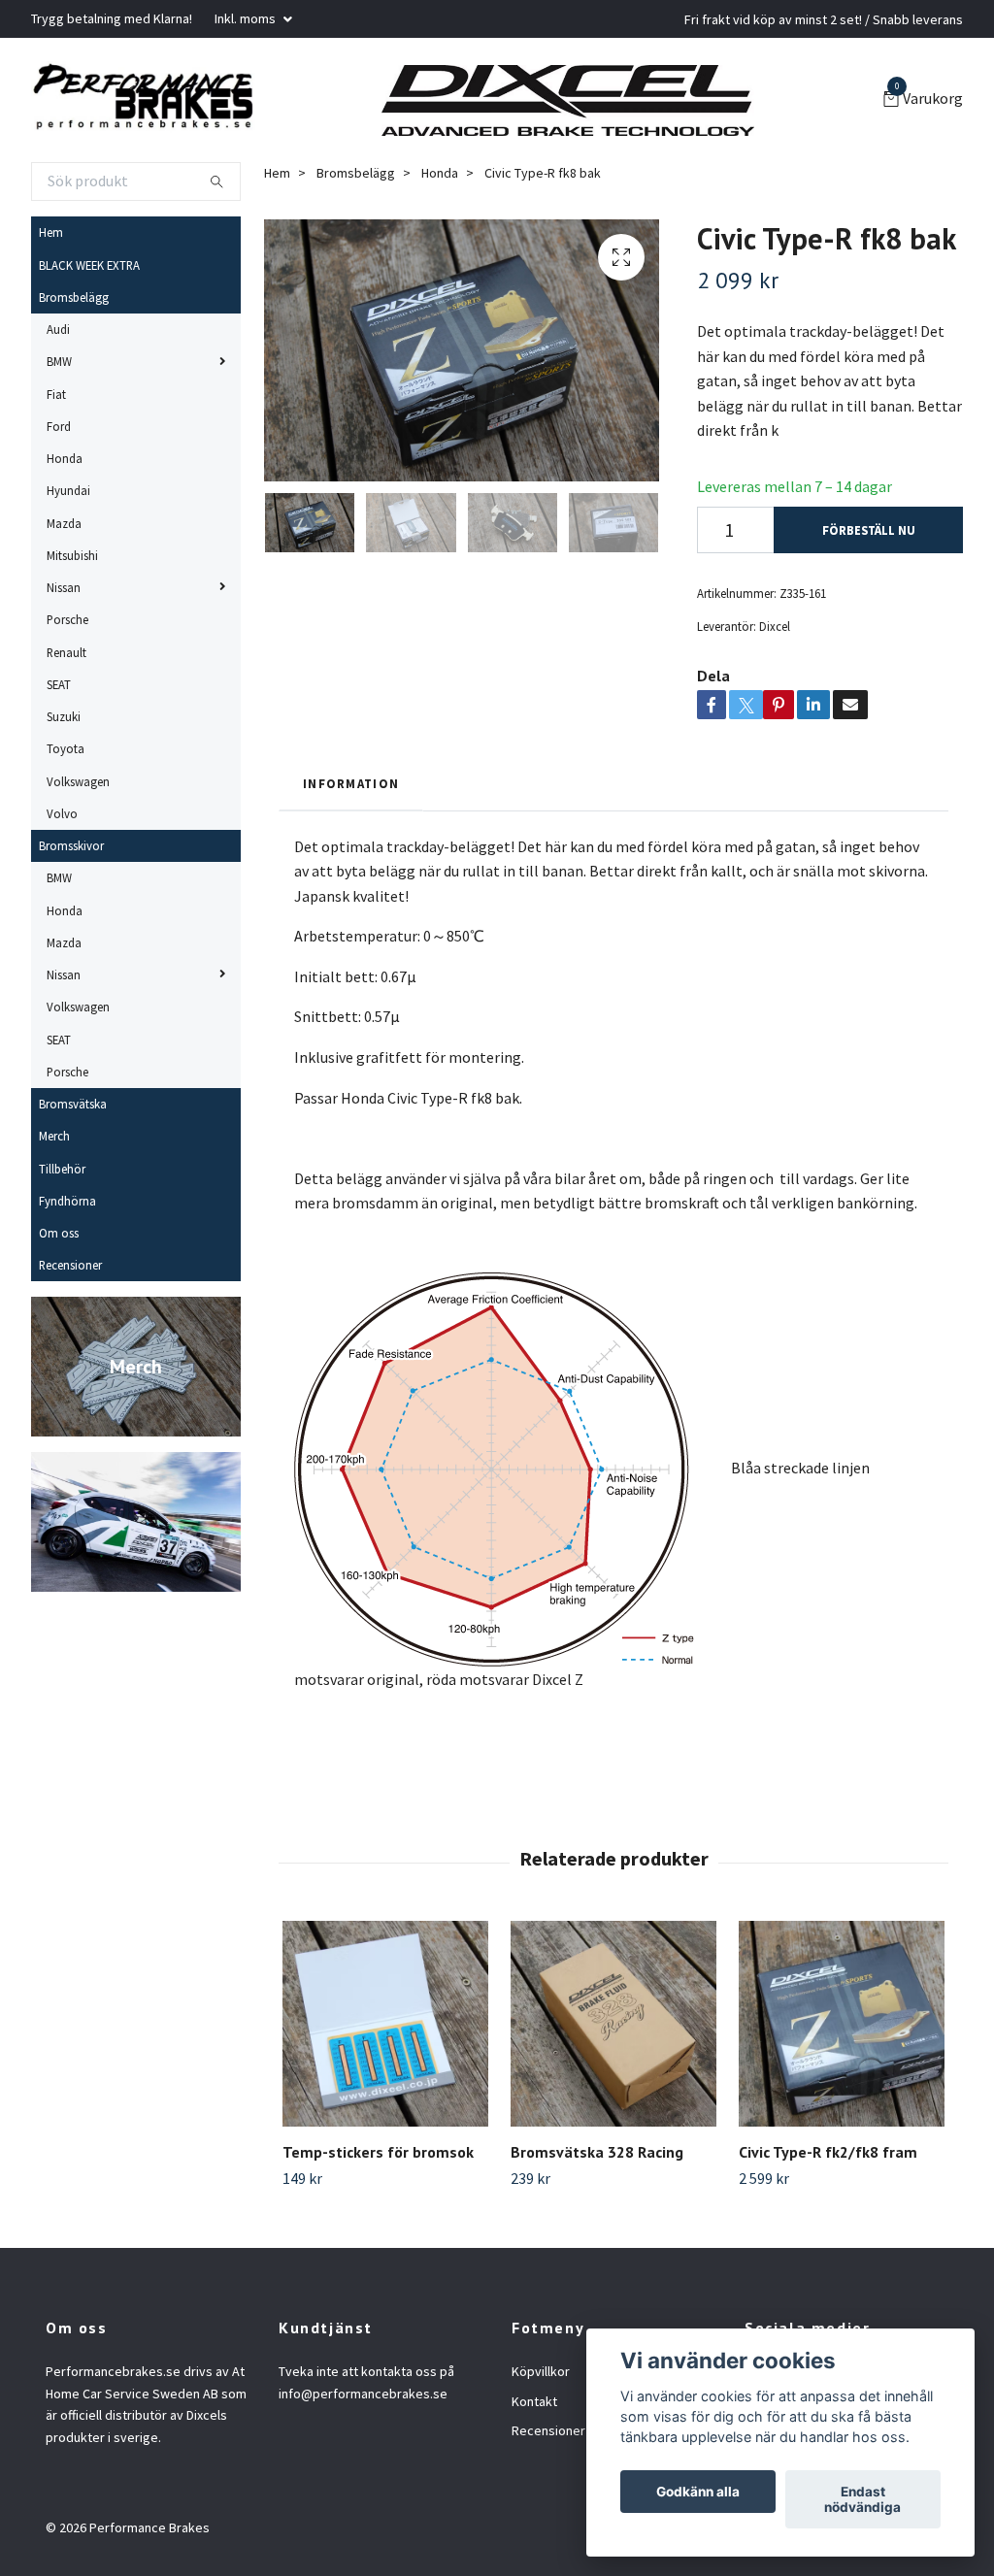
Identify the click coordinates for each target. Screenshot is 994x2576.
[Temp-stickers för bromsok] (385, 2024)
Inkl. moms (247, 18)
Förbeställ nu (869, 530)
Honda (65, 458)
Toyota (66, 748)
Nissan (64, 587)
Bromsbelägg (74, 297)
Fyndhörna (67, 1201)
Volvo (62, 813)
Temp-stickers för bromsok (378, 2152)
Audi (58, 329)
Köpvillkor (541, 2371)
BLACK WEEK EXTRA (89, 265)
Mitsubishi (72, 555)
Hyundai (68, 490)
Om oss (59, 1233)
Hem (51, 232)
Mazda (64, 523)
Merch (54, 1136)
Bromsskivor (71, 845)
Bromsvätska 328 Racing (597, 2152)
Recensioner (70, 1265)
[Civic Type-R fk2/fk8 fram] (842, 2024)
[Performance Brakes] (143, 100)
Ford (59, 426)
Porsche (67, 619)
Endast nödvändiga (862, 2499)
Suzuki (64, 716)
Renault (66, 652)
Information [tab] (351, 783)
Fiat (56, 394)
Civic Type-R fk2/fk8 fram (828, 2152)
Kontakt (534, 2401)
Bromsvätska (73, 1104)
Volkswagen (78, 781)
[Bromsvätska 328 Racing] (613, 2024)
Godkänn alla (698, 2492)
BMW (59, 361)
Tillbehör (62, 1169)
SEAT (59, 684)
